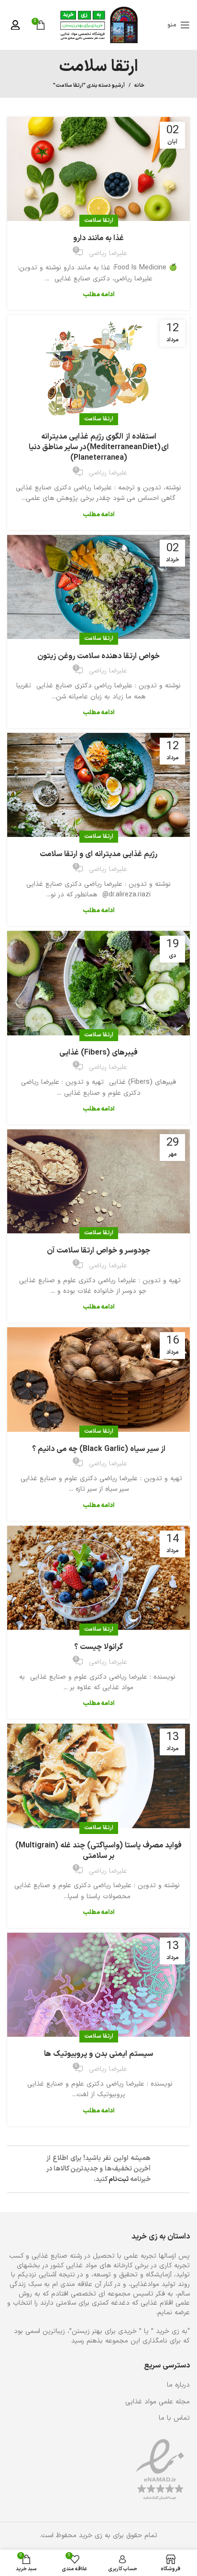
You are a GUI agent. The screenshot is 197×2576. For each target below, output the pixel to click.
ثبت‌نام (119, 2179)
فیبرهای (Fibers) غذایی (98, 1053)
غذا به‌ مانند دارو (98, 238)
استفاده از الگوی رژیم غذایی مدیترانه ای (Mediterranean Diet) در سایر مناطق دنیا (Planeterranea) (99, 447)
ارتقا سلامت (99, 220)
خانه (139, 86)
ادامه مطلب (98, 295)
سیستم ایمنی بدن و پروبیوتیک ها (98, 2054)
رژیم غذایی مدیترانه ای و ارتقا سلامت (98, 854)
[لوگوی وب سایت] (99, 25)
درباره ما (178, 2385)
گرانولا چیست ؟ (98, 1647)
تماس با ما (174, 2418)
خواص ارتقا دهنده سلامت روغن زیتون (98, 656)
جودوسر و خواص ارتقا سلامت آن (98, 1251)
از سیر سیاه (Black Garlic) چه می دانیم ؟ (99, 1449)
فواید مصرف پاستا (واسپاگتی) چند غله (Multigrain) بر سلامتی (98, 1851)
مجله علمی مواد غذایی (158, 2402)
